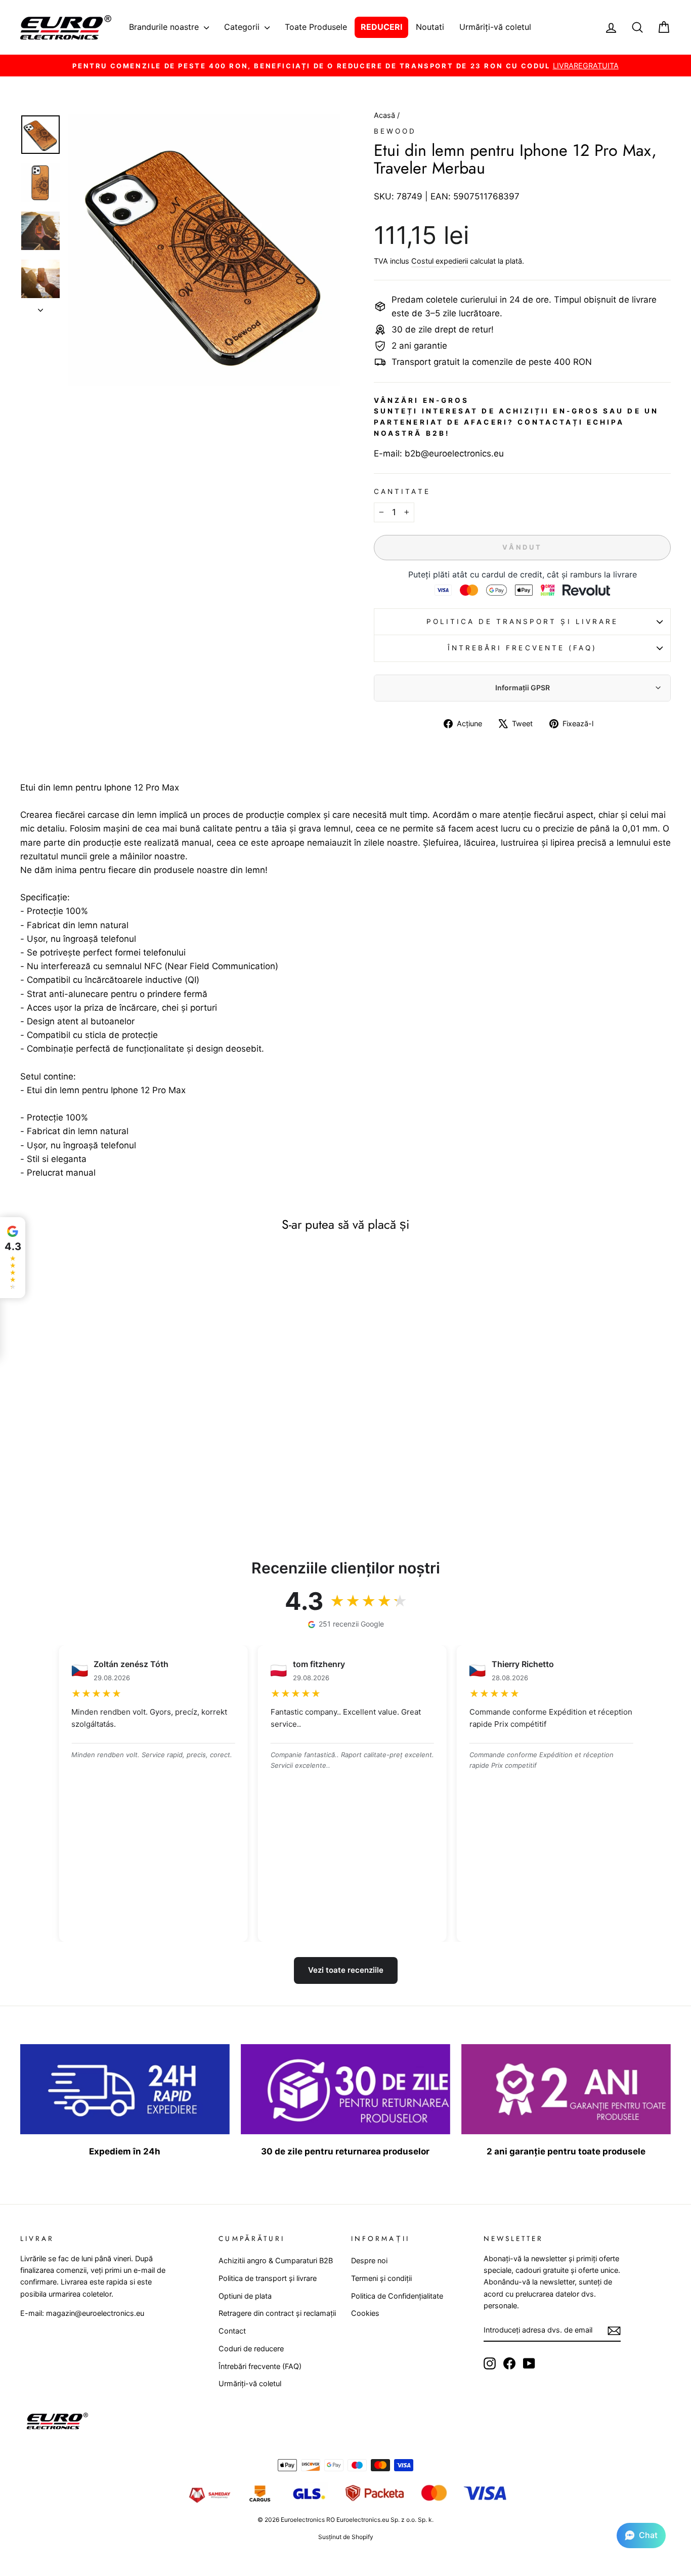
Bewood (395, 131)
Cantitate (402, 491)
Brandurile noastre (165, 27)
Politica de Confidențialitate (397, 2296)
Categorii (243, 27)
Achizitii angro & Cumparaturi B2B (276, 2260)
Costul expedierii (440, 261)
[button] (641, 2536)
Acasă (385, 115)
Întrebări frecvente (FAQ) (523, 648)
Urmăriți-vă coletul (495, 27)
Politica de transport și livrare (523, 621)
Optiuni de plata (245, 2296)
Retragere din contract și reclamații (277, 2313)
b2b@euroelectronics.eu (454, 453)
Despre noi (369, 2260)
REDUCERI (381, 27)
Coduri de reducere (251, 2349)
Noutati (430, 27)
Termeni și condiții (381, 2278)
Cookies (365, 2313)
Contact (232, 2331)
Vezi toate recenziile (346, 1970)
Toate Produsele (316, 27)
